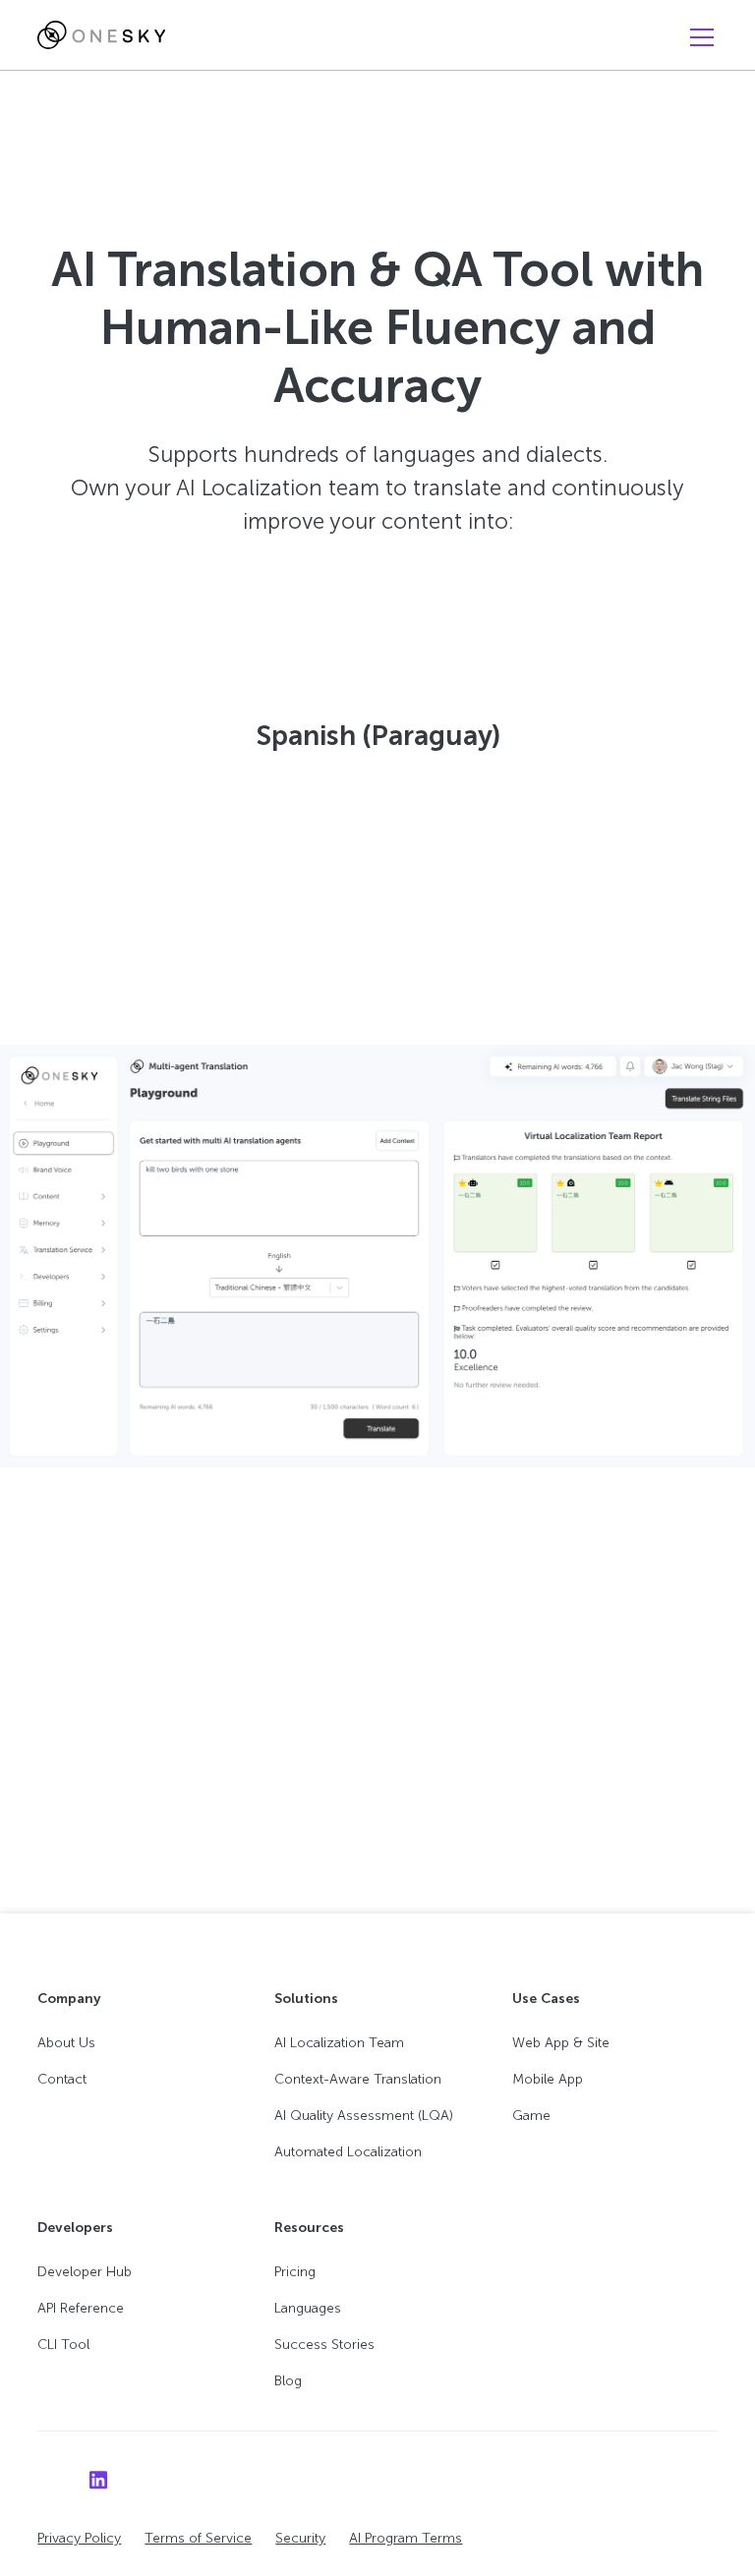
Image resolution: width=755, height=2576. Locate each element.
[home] (101, 35)
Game (531, 2116)
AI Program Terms (406, 2538)
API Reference (81, 2308)
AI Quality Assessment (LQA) (364, 2116)
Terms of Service (198, 2538)
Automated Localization (348, 2152)
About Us (66, 2043)
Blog (288, 2381)
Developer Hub (85, 2272)
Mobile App (548, 2079)
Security (300, 2538)
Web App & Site (561, 2043)
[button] (698, 37)
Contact (62, 2079)
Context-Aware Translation (358, 2079)
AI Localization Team (339, 2043)
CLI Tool (63, 2345)
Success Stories (324, 2345)
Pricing (295, 2272)
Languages (308, 2308)
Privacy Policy (79, 2538)
